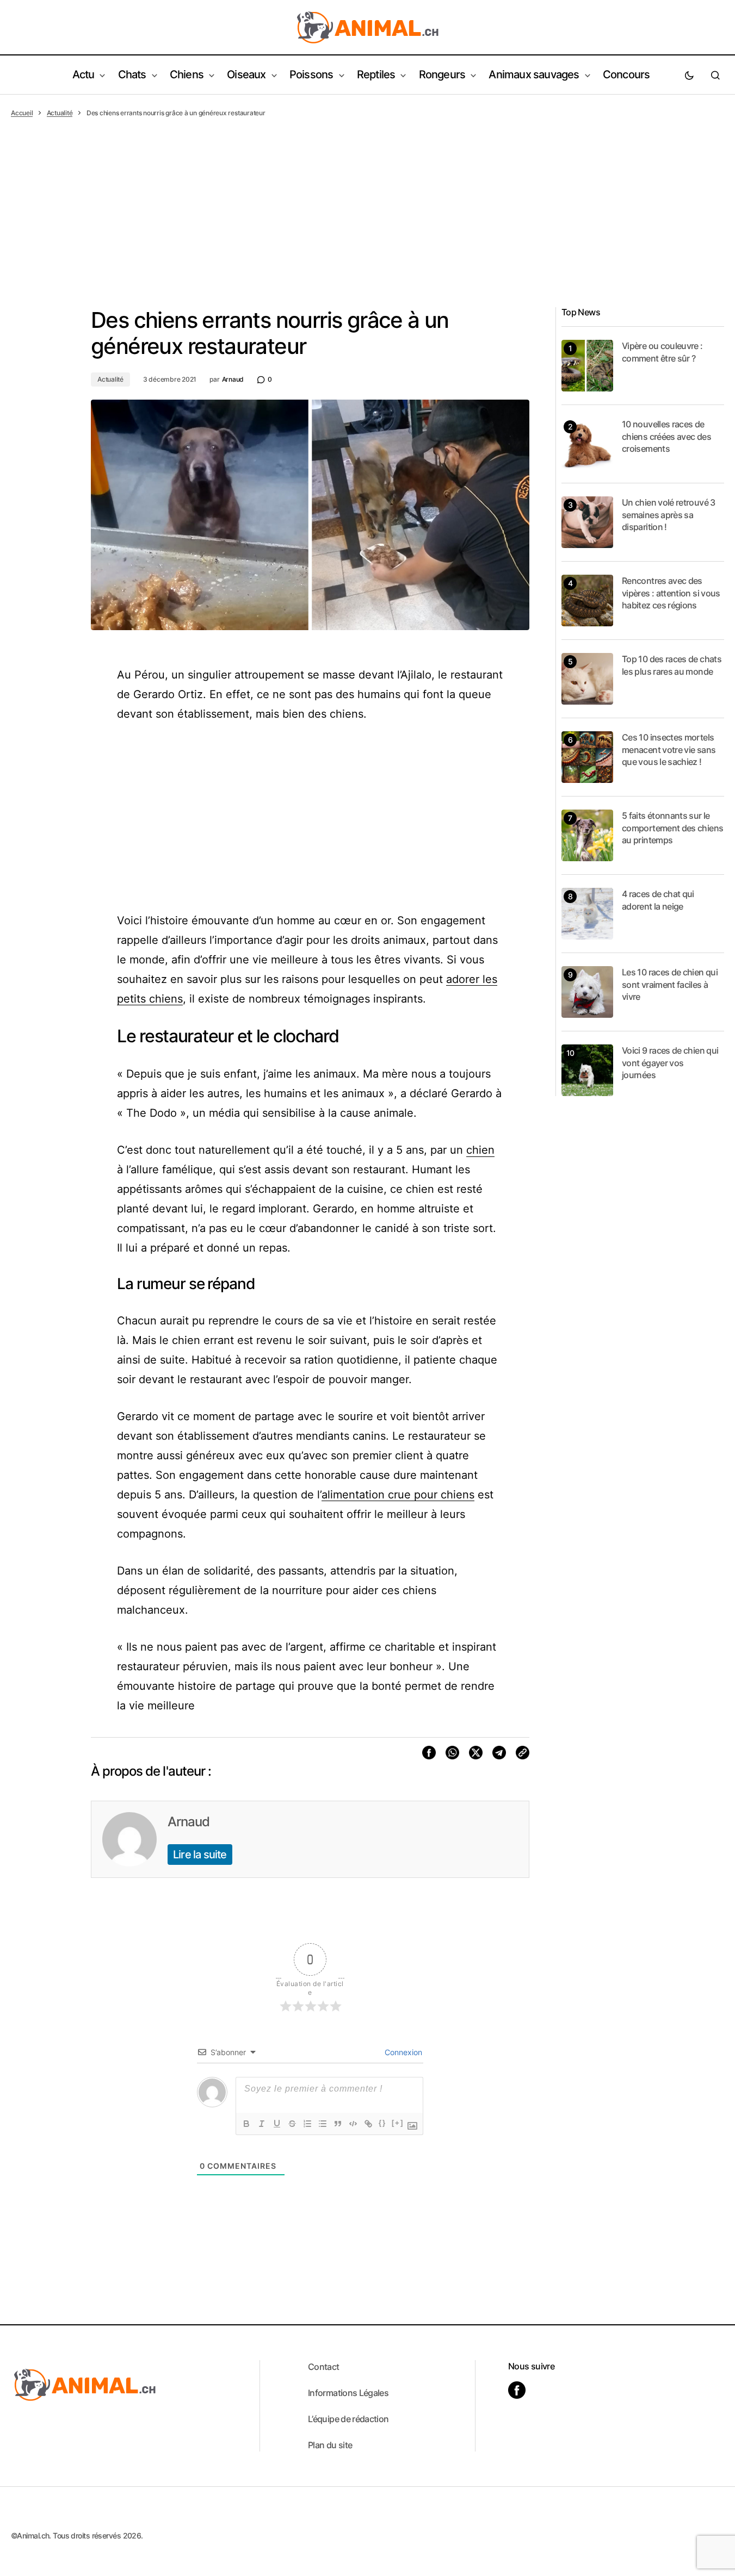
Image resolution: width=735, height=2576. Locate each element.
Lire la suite (200, 1855)
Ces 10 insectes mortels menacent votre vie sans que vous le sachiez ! (669, 749)
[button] (689, 75)
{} (382, 2123)
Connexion (402, 2052)
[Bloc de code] (353, 2124)
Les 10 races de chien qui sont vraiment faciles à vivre (670, 984)
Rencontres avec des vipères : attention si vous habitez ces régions (671, 593)
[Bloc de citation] (338, 2124)
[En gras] (246, 2124)
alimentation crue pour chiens (398, 1495)
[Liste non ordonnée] (323, 2124)
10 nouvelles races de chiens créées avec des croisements (666, 436)
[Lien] (368, 2124)
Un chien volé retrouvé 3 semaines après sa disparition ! (669, 515)
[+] (398, 2123)
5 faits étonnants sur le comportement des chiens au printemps (672, 828)
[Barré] (292, 2124)
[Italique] (262, 2124)
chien (480, 1150)
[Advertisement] (368, 200)
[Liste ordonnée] (307, 2124)
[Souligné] (277, 2124)
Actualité (60, 113)
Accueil (22, 113)
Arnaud (189, 1822)
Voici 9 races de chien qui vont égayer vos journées (670, 1063)
